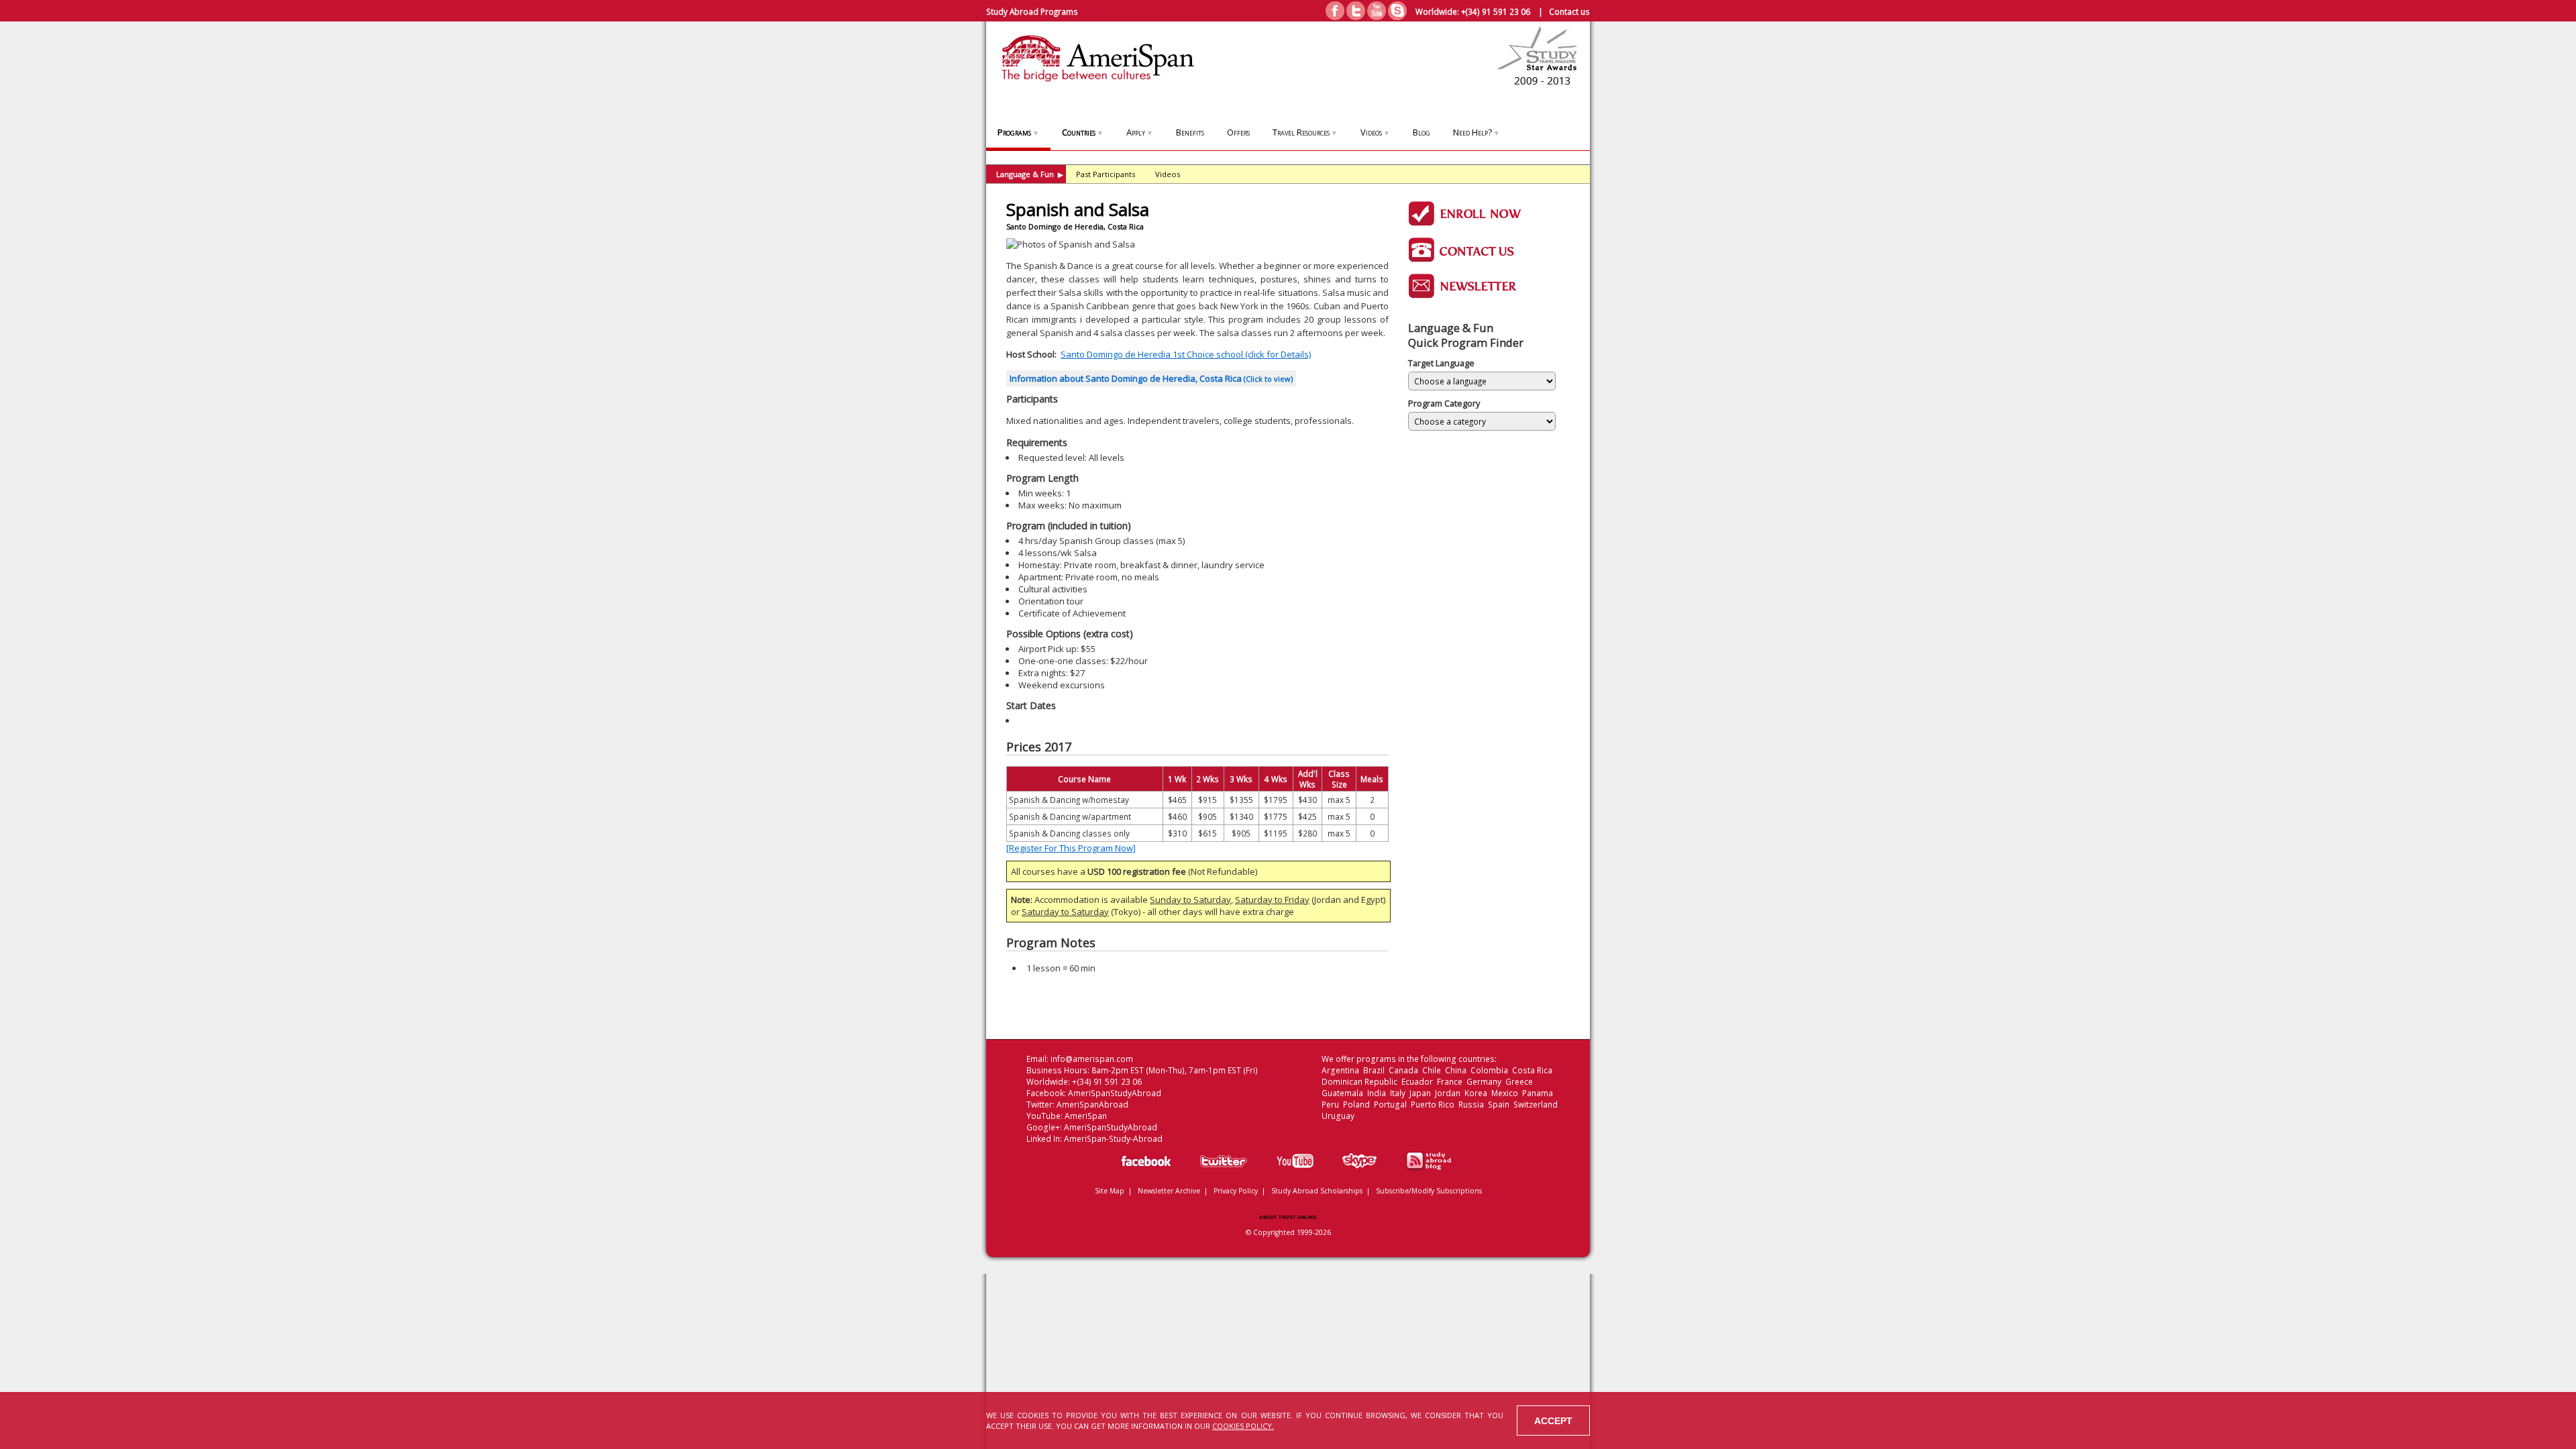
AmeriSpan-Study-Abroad (1113, 1139)
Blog (1421, 132)
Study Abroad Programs (1032, 11)
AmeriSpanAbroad (1092, 1105)
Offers (1238, 132)
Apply (1140, 132)
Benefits (1190, 132)
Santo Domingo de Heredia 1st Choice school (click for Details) (1186, 354)
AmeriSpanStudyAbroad (1115, 1093)
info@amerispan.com (1092, 1059)
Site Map (1110, 1191)
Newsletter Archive (1169, 1191)
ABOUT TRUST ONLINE (1288, 1217)
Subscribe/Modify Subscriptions (1429, 1191)
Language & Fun (1030, 174)
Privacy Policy (1236, 1191)
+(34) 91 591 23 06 (1496, 11)
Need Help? (1477, 132)
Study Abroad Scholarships (1317, 1191)
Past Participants (1106, 174)
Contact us (1569, 11)
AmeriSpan (1086, 1116)
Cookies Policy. (1243, 1426)
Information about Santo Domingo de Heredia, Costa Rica (1151, 378)
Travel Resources (1305, 132)
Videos (1375, 132)
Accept (1553, 1421)
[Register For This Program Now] (1071, 848)
